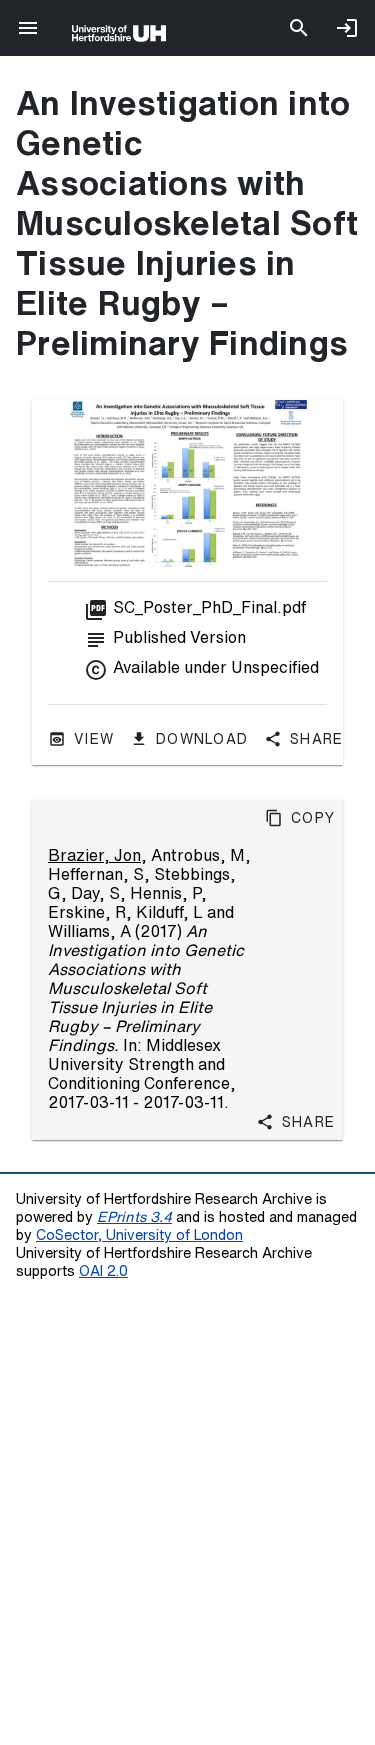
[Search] (299, 28)
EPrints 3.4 (134, 1216)
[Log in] (347, 28)
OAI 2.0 (103, 1270)
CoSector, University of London (139, 1234)
